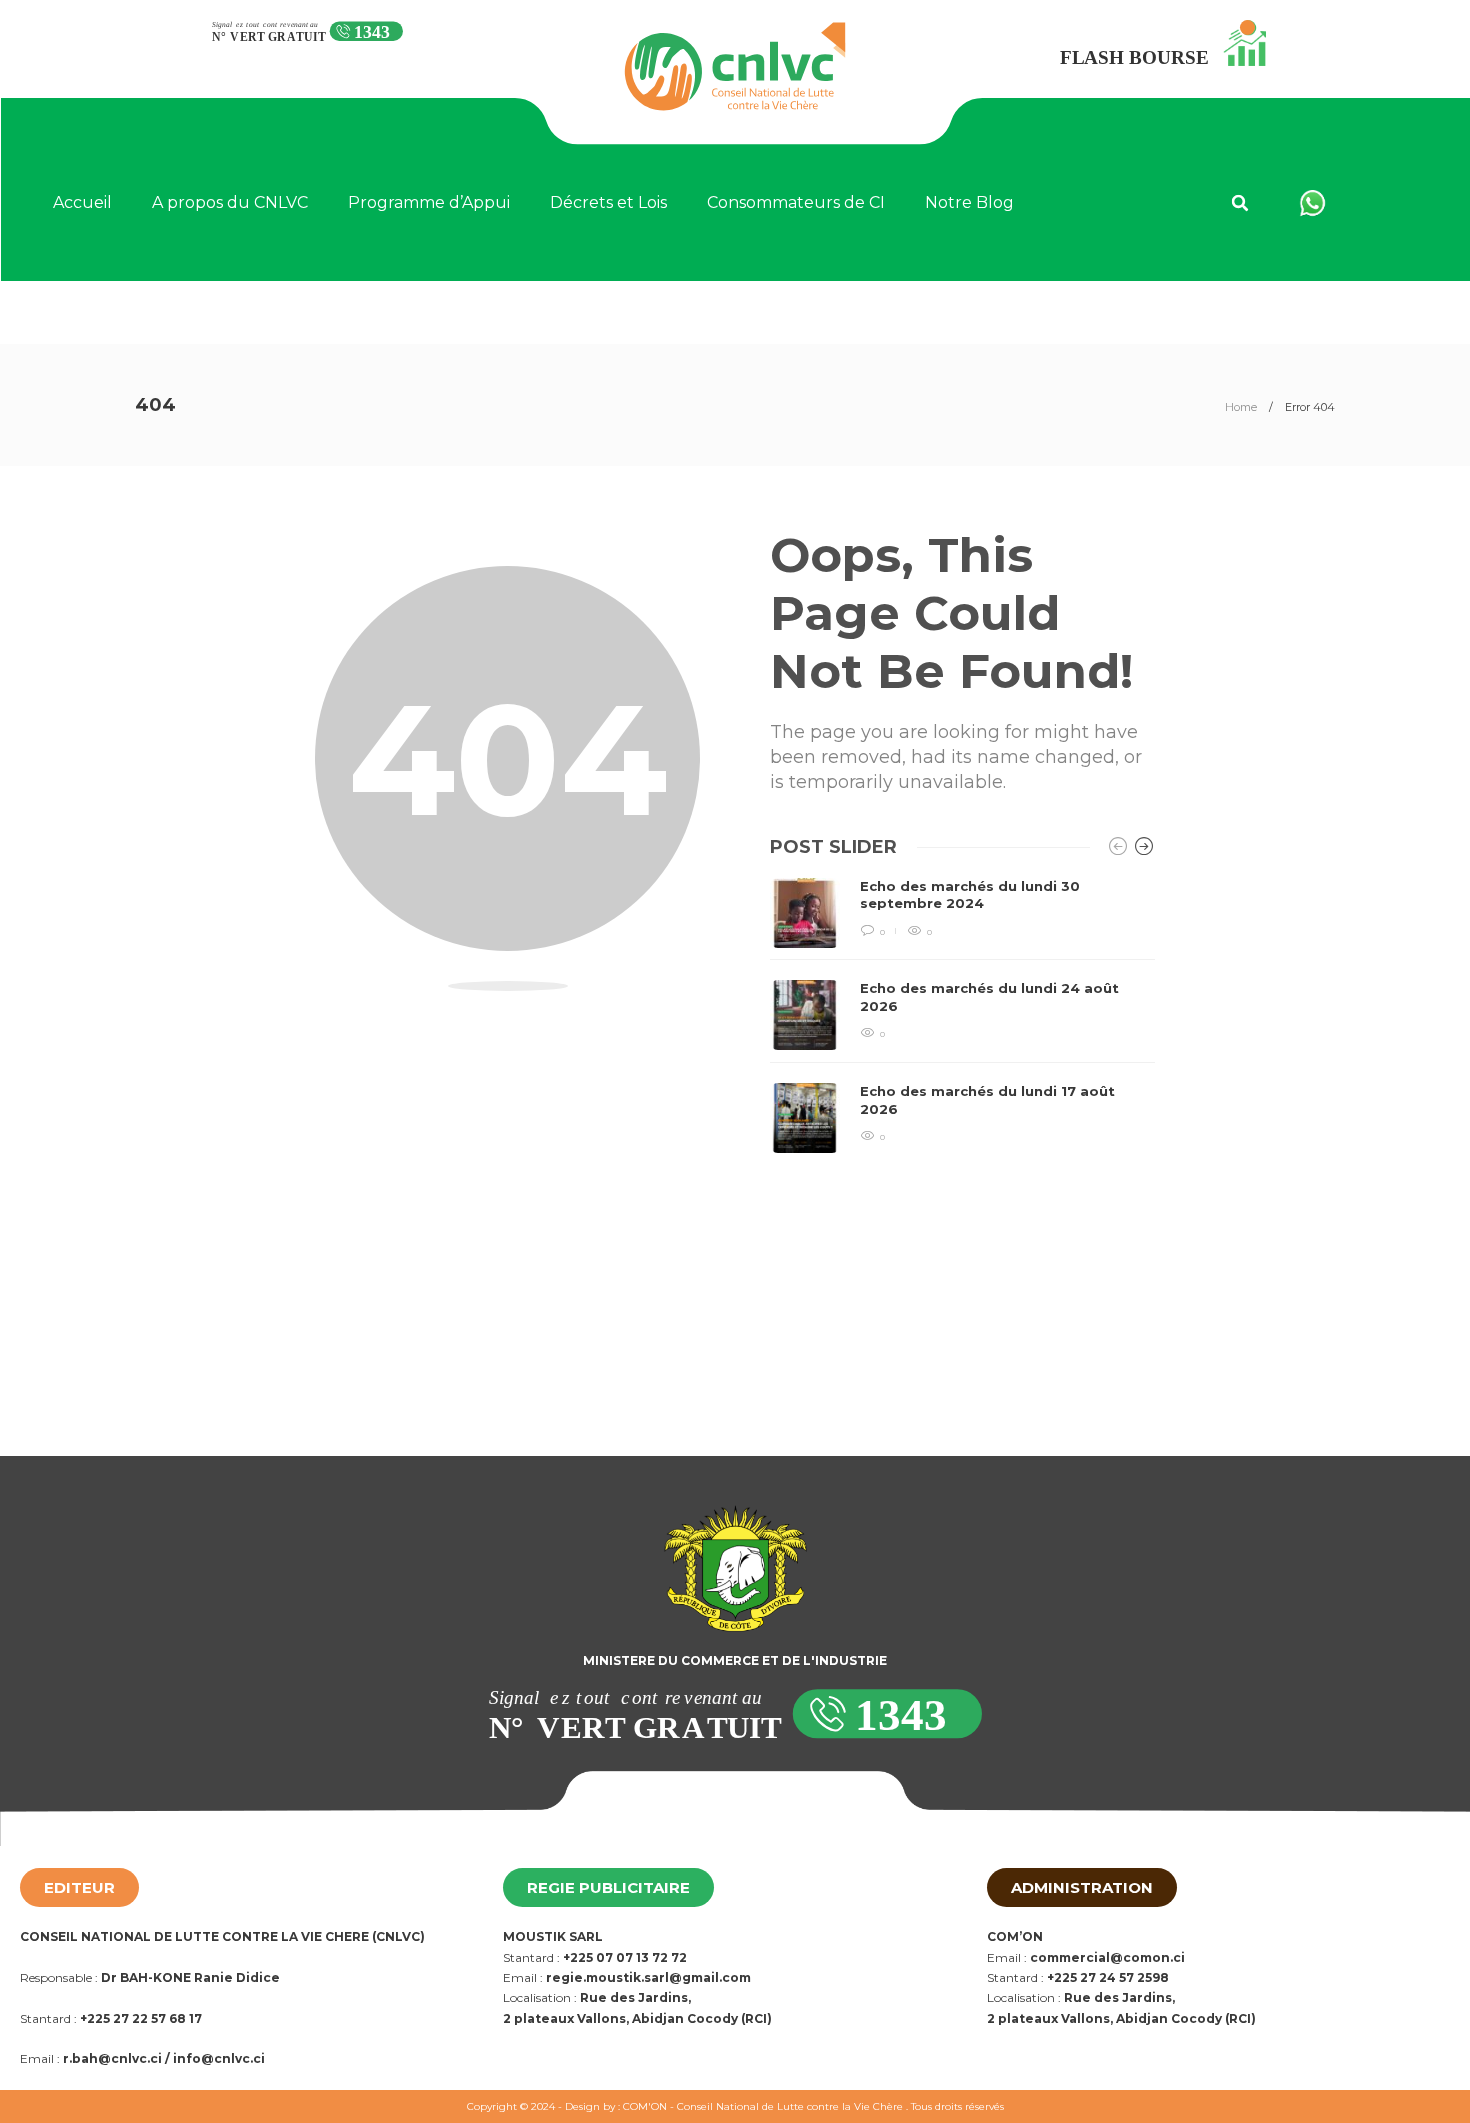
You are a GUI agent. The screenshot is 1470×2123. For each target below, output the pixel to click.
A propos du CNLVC (230, 202)
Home (1241, 407)
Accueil (82, 202)
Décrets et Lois (608, 202)
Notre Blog (969, 202)
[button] (1240, 203)
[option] (962, 1015)
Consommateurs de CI (796, 202)
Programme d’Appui (429, 202)
